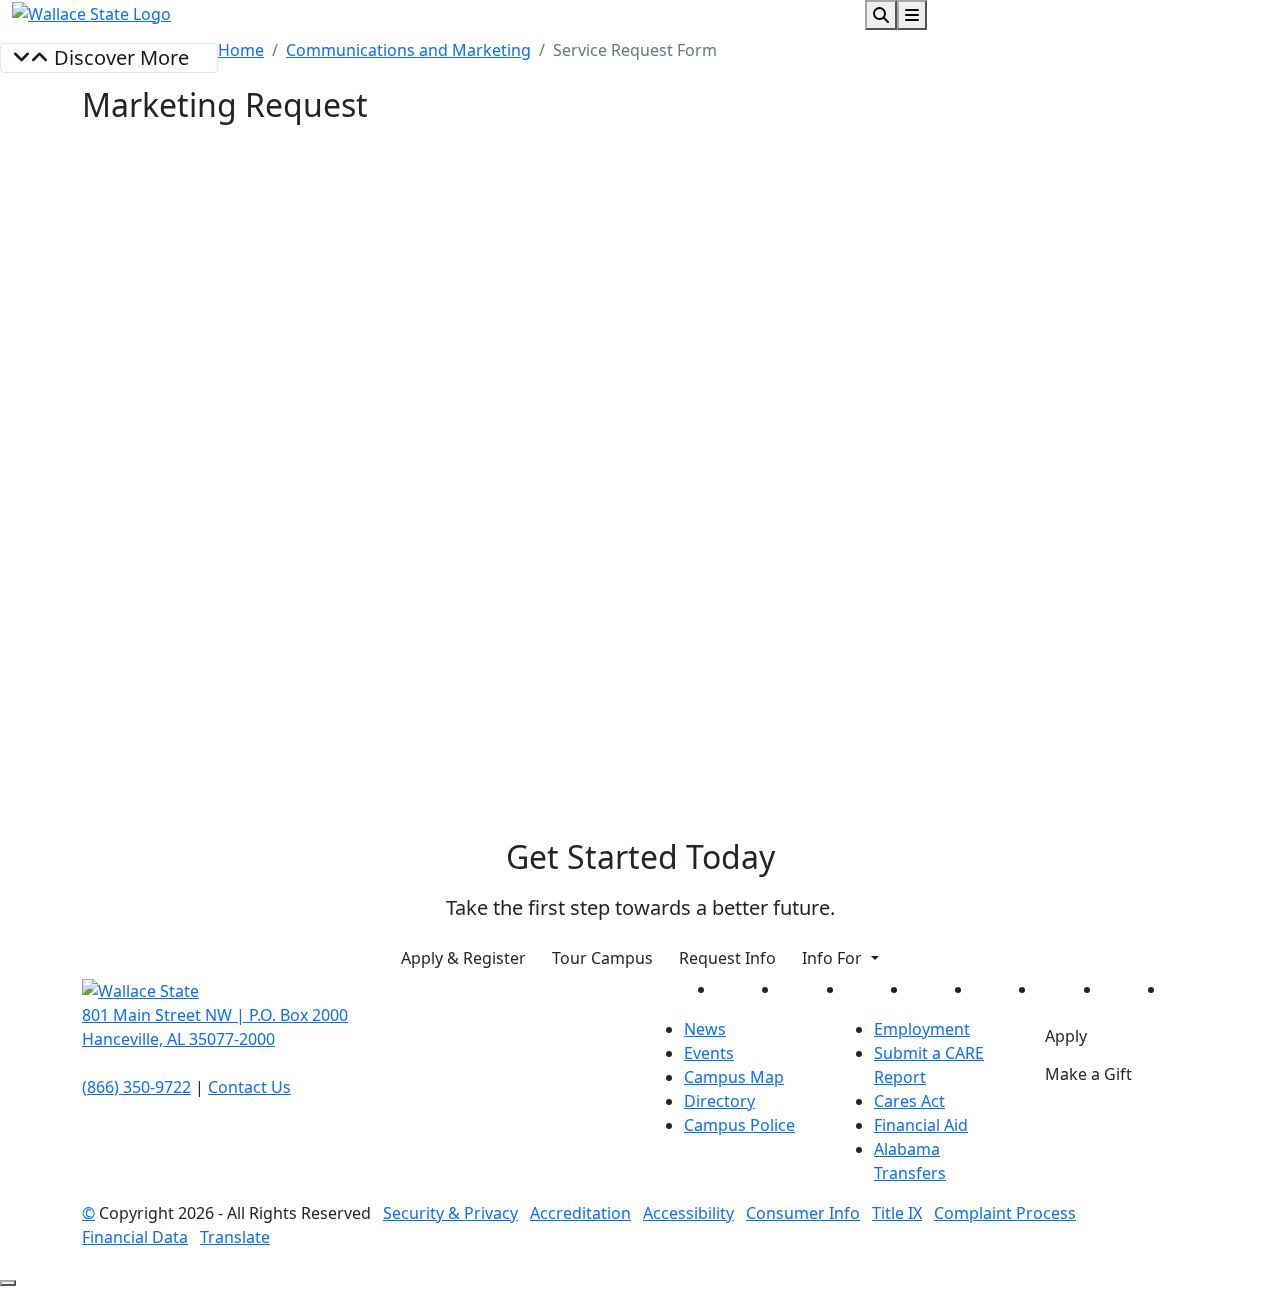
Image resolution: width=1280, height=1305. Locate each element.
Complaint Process (1005, 1213)
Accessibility (688, 1213)
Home (241, 50)
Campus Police (739, 1125)
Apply (1066, 1036)
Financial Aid (921, 1125)
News (705, 1029)
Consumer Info (803, 1213)
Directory (719, 1101)
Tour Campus (602, 958)
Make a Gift (1088, 1074)
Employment (922, 1029)
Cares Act (909, 1101)
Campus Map (734, 1077)
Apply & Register (463, 958)
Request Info (727, 958)
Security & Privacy (450, 1213)
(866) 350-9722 (136, 1087)
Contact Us (249, 1087)
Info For (834, 958)
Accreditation (580, 1213)
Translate (235, 1237)
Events (709, 1053)
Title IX (897, 1213)
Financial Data (135, 1237)
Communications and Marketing (408, 50)
